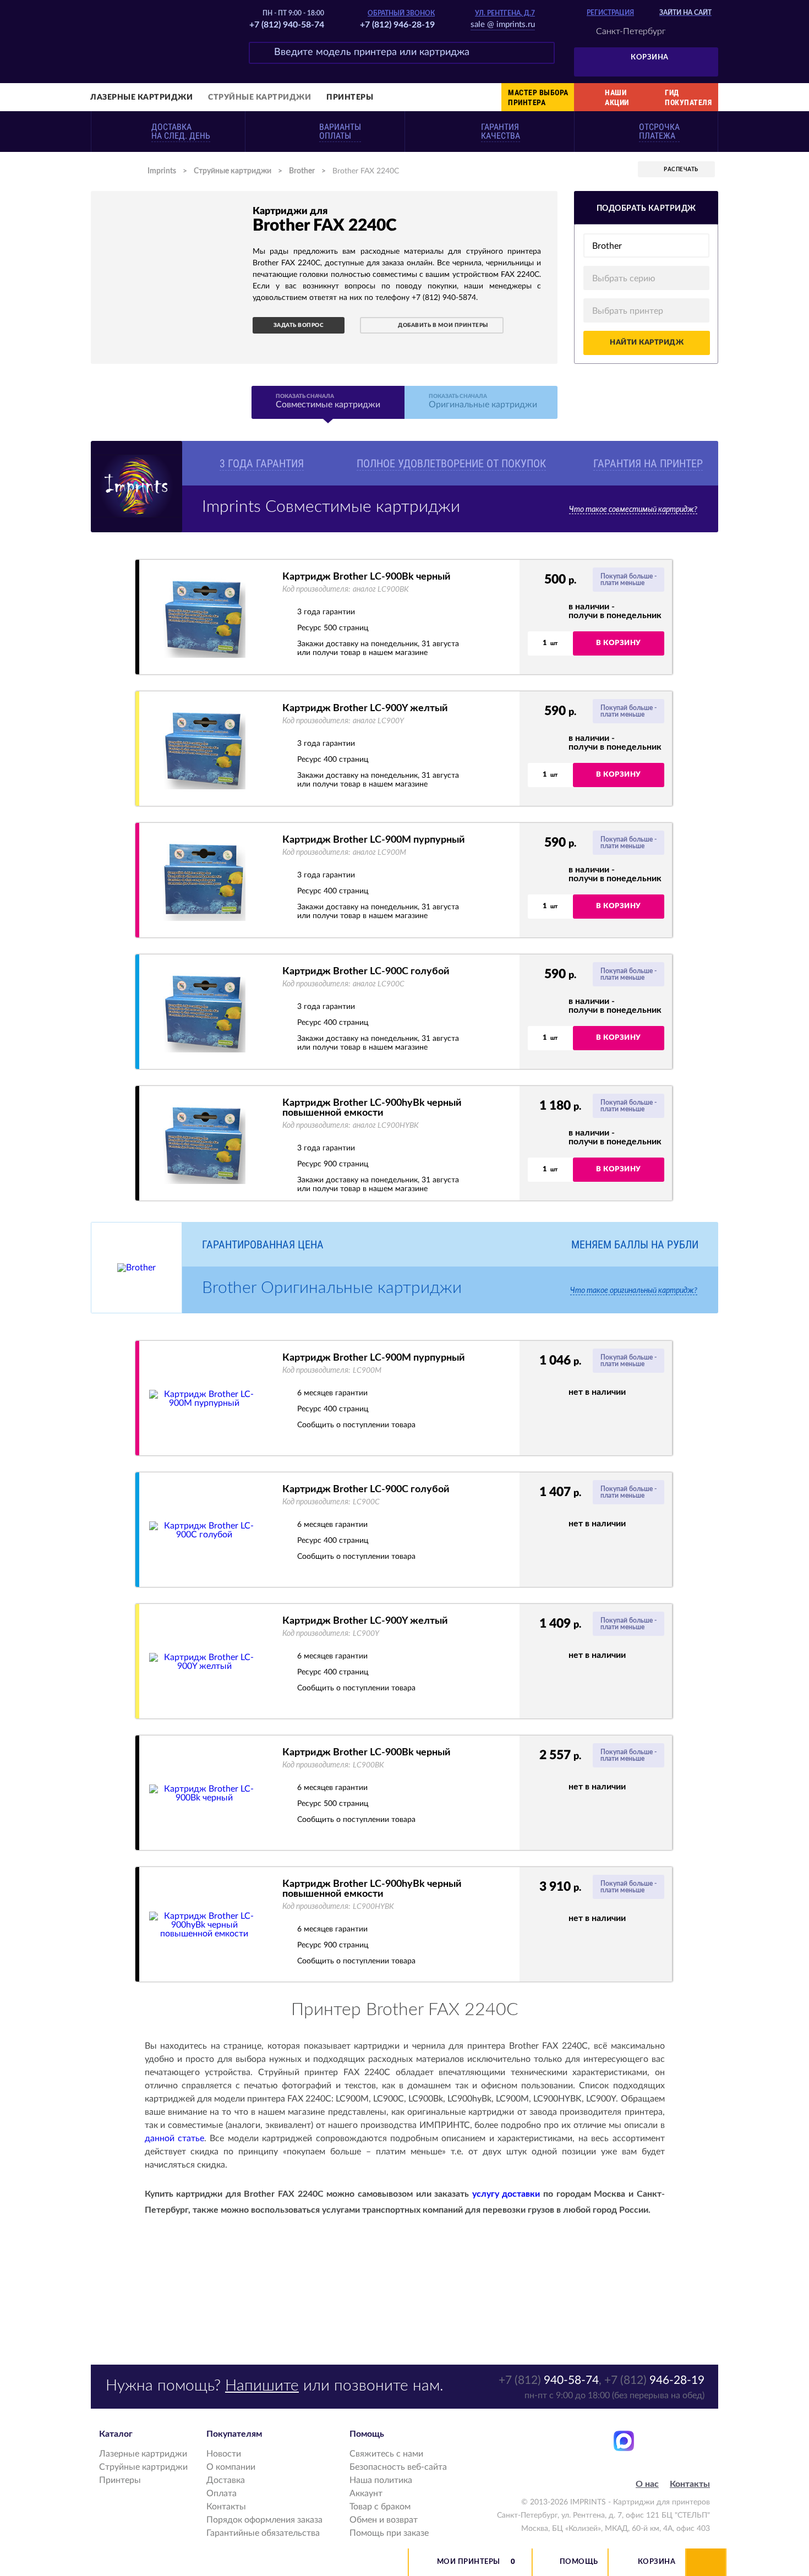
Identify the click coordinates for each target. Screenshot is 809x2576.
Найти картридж (647, 343)
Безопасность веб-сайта (398, 2467)
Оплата (222, 2493)
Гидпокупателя (688, 97)
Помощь (579, 2562)
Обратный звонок (401, 13)
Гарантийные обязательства (263, 2533)
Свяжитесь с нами (386, 2454)
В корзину (619, 643)
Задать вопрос (299, 325)
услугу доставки (506, 2194)
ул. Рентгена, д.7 (505, 13)
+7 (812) (549, 2380)
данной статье (174, 2138)
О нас (647, 2484)
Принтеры (350, 97)
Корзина (650, 58)
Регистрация (610, 13)
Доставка (226, 2480)
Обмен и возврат (384, 2520)
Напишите (262, 2386)
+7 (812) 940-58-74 (287, 25)
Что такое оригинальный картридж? (634, 1291)
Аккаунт (366, 2493)
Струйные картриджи (259, 97)
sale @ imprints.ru (503, 24)
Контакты (226, 2507)
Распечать (681, 170)
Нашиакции (617, 97)
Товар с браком (380, 2507)
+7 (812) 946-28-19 (397, 25)
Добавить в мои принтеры (443, 325)
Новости (224, 2454)
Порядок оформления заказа (264, 2520)
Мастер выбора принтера (538, 97)
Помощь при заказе (389, 2533)
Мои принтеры (469, 2562)
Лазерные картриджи (141, 97)
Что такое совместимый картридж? (633, 510)
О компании (231, 2467)
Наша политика (381, 2480)
